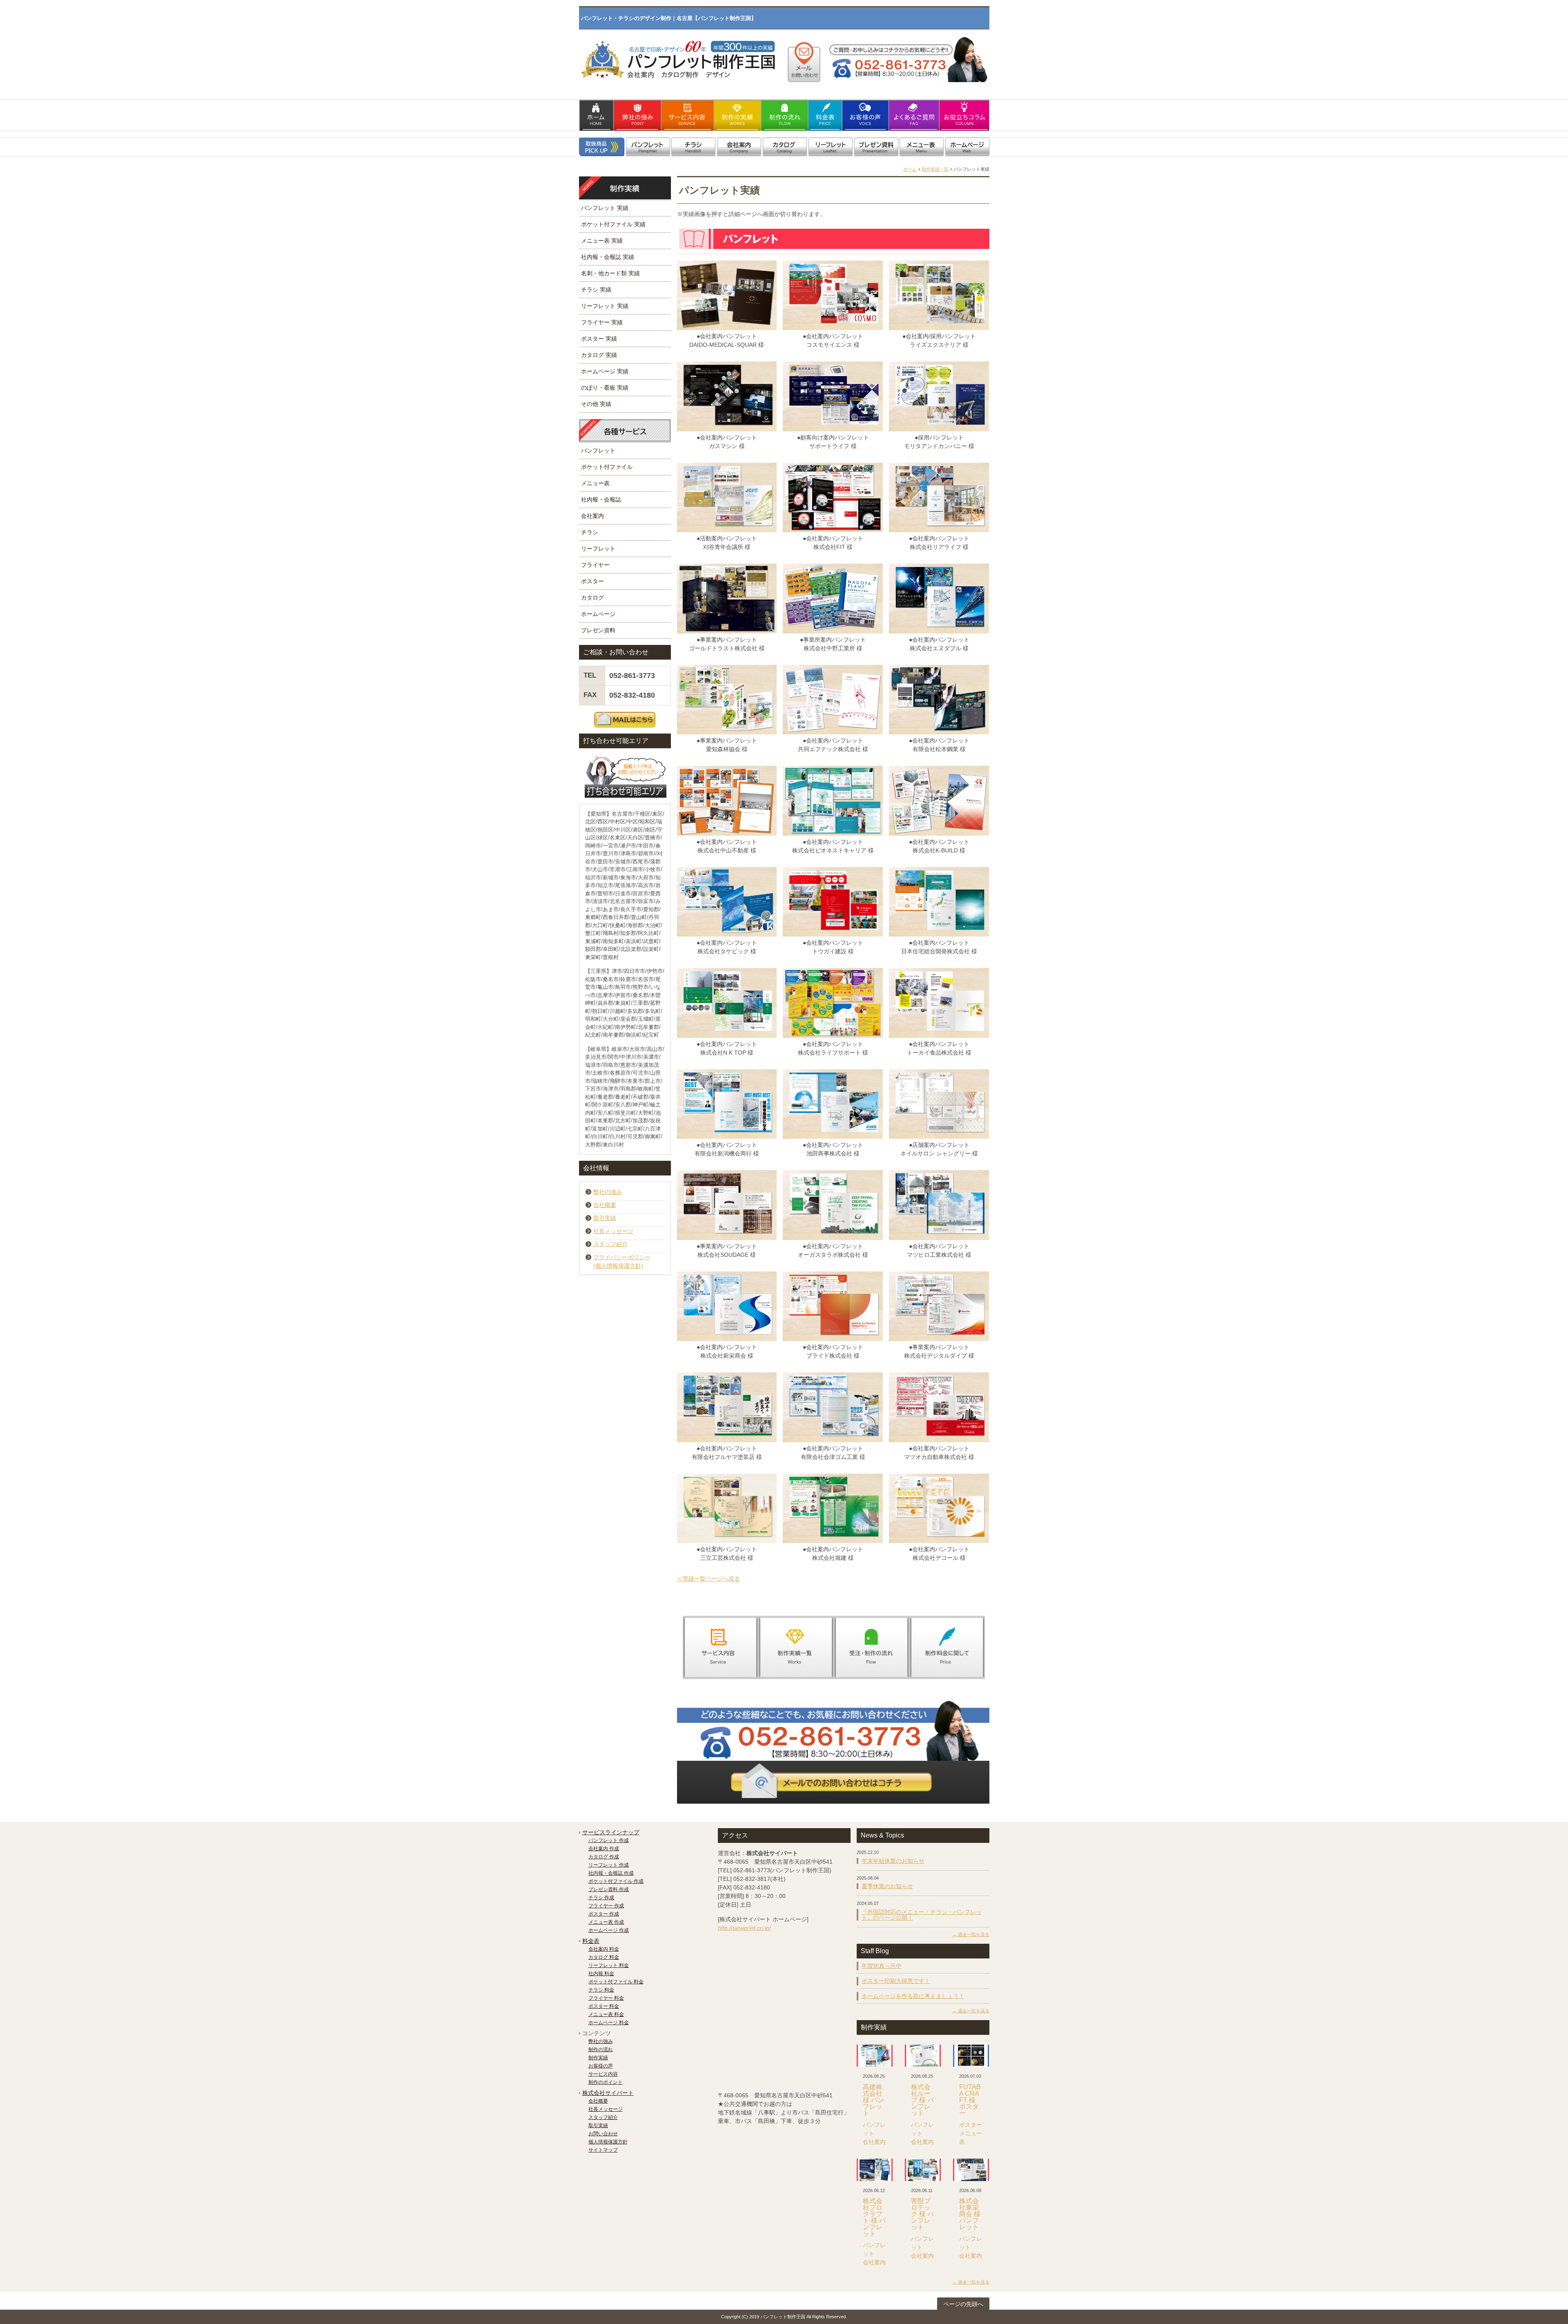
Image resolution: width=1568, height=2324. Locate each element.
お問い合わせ (603, 2134)
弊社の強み (608, 1192)
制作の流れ (601, 2050)
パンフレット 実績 (605, 208)
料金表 (591, 1941)
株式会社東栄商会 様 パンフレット (970, 2214)
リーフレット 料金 (609, 1965)
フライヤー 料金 (606, 1998)
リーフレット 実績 (605, 306)
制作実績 (598, 2058)
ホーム (910, 169)
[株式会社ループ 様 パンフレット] (923, 2056)
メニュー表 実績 (602, 241)
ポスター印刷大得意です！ (896, 1981)
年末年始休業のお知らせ (893, 1861)
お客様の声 (601, 2066)
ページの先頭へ (963, 2304)
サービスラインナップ (611, 1832)
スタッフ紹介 (610, 1244)
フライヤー (595, 565)
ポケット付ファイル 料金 (616, 1982)
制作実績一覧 (935, 169)
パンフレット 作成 (609, 1840)
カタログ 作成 (604, 1857)
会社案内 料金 (604, 1949)
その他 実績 (596, 404)
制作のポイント (606, 2082)
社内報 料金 (601, 1974)
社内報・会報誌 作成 (611, 1873)
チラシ (590, 532)
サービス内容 (603, 2074)
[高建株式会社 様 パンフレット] (875, 2056)
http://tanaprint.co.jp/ (744, 1928)
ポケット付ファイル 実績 (613, 224)
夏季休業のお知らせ (887, 1886)
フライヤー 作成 (606, 1906)
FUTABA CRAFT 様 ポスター (970, 2100)
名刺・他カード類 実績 (610, 273)
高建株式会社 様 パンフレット (873, 2100)
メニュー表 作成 (606, 1922)
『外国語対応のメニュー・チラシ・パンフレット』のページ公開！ (922, 1915)
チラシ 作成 (601, 1898)
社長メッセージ (613, 1231)
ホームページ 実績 (605, 371)
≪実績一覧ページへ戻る (708, 1579)
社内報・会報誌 (601, 500)
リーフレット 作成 (609, 1865)
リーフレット (598, 549)
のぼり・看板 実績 (605, 388)
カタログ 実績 (599, 355)
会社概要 (605, 1205)
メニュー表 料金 (606, 2014)
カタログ (592, 598)
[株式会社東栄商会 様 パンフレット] (971, 2170)
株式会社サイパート (608, 2093)
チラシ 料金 (601, 1990)
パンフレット (598, 451)
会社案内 (592, 516)
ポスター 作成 (604, 1914)
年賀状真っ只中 (882, 1966)
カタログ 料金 (604, 1957)
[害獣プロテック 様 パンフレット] (923, 2170)
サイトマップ (603, 2150)
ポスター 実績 (599, 339)
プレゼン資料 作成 (609, 1889)
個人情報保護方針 (608, 2142)
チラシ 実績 (596, 290)
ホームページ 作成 (609, 1930)
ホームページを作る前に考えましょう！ (913, 1996)
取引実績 (605, 1218)
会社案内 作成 (604, 1849)
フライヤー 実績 (602, 322)
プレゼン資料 (598, 630)
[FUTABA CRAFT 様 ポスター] (971, 2056)
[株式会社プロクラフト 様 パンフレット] (875, 2170)
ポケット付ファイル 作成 (616, 1881)
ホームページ (598, 614)
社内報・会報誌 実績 (608, 257)
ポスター (592, 581)
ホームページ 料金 (609, 2023)
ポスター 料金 (604, 2006)
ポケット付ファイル (607, 467)
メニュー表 (595, 483)
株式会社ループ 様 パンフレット (922, 2100)
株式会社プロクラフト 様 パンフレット (874, 2217)
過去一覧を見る (974, 1934)
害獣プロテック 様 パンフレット (922, 2214)
